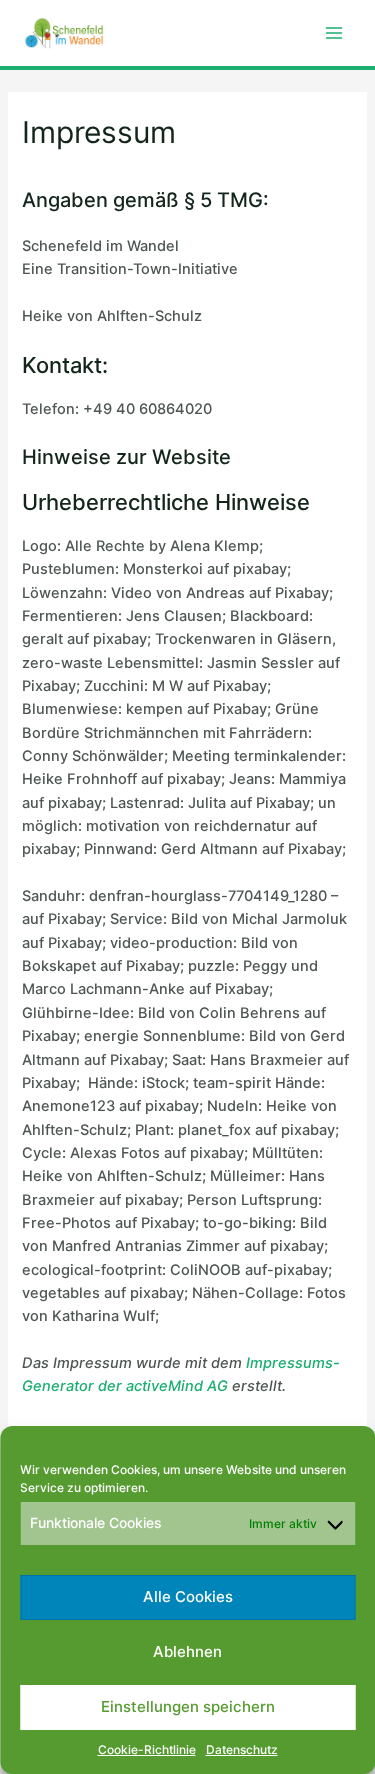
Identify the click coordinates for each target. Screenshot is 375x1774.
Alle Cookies (188, 1596)
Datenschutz (242, 1749)
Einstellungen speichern (188, 1706)
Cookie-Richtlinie (147, 1749)
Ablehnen (187, 1651)
